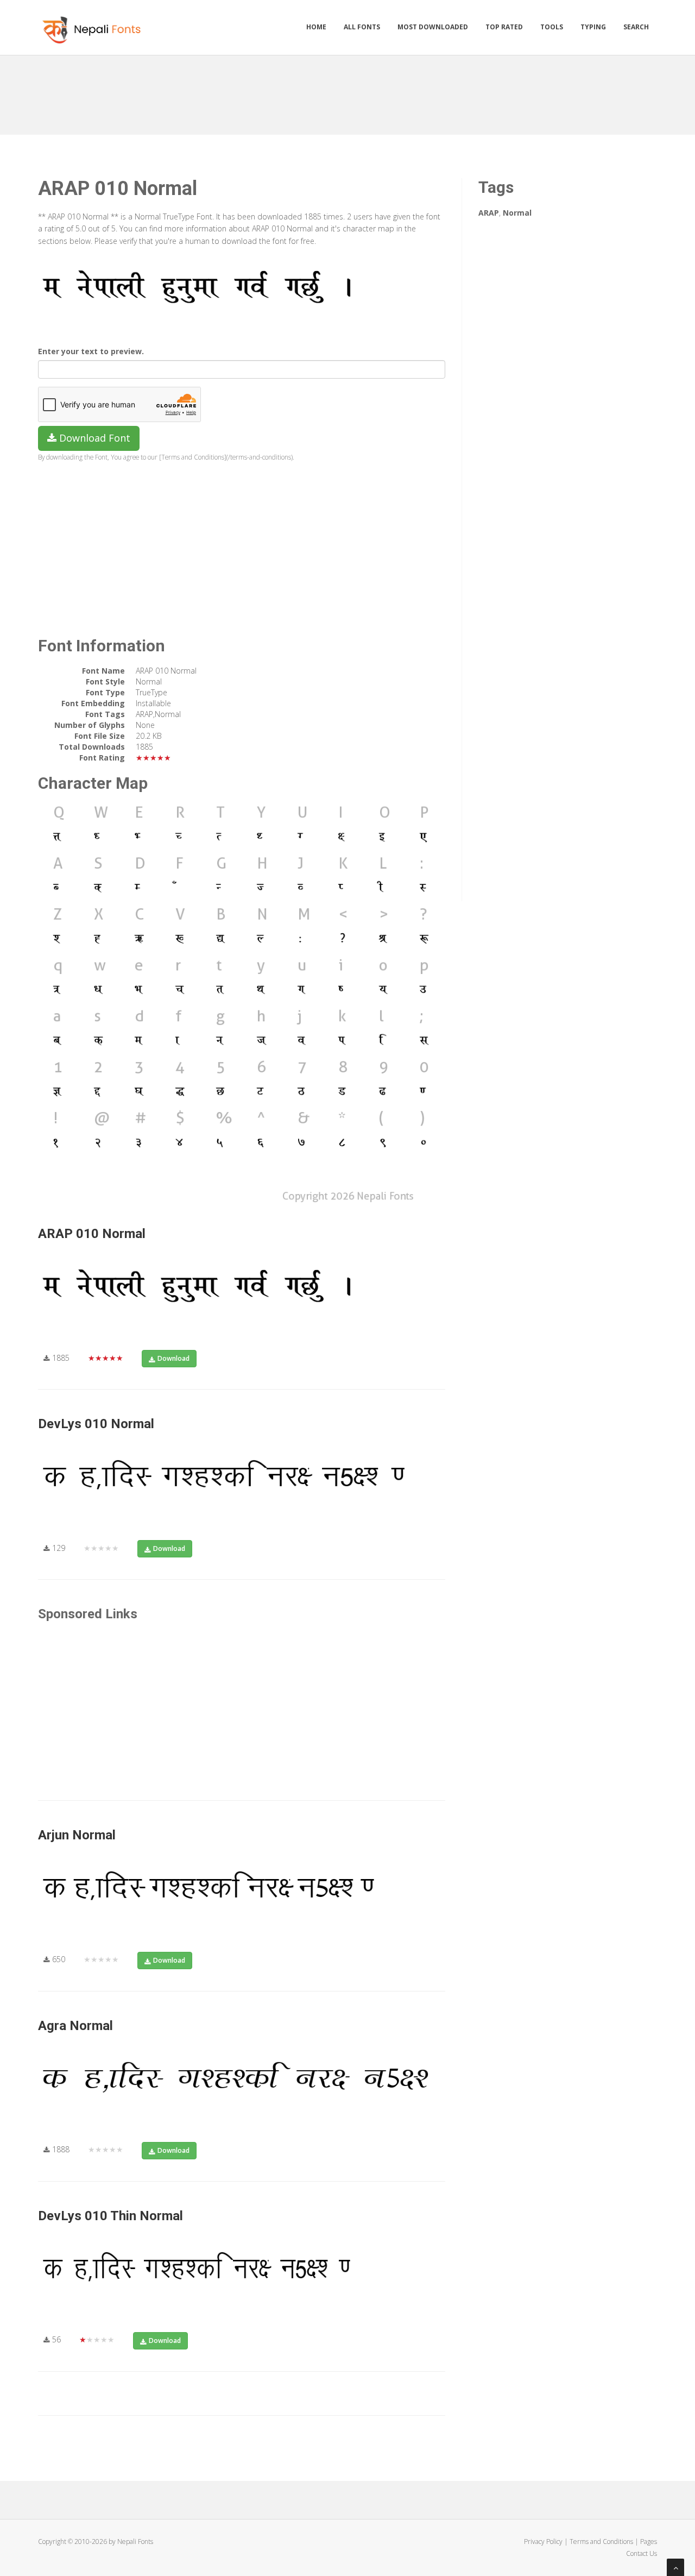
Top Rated (504, 27)
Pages (649, 2542)
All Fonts (362, 27)
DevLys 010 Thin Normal (110, 2216)
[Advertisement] (347, 91)
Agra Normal (75, 2026)
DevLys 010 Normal (96, 1424)
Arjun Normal (77, 1835)
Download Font (93, 438)
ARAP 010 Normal (92, 1234)
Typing (593, 27)
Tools (552, 27)
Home (316, 27)
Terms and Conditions (601, 2542)
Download (173, 1358)
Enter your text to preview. (91, 351)
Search (636, 27)
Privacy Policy (543, 2542)
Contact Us (642, 2553)
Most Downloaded (433, 27)
